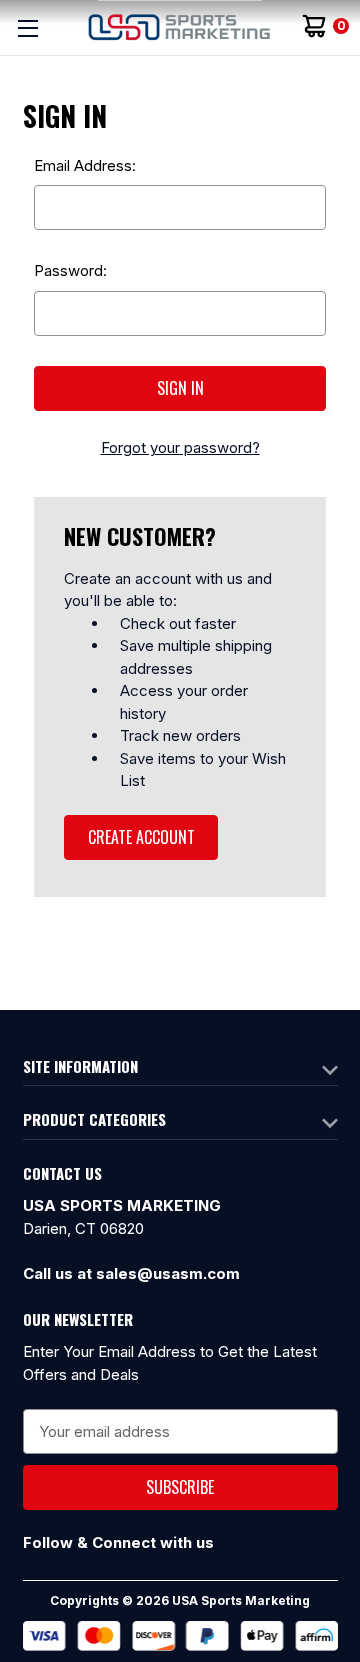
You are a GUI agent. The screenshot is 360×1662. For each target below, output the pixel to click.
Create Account (141, 837)
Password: (70, 270)
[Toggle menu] (27, 27)
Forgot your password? (180, 447)
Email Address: (85, 165)
